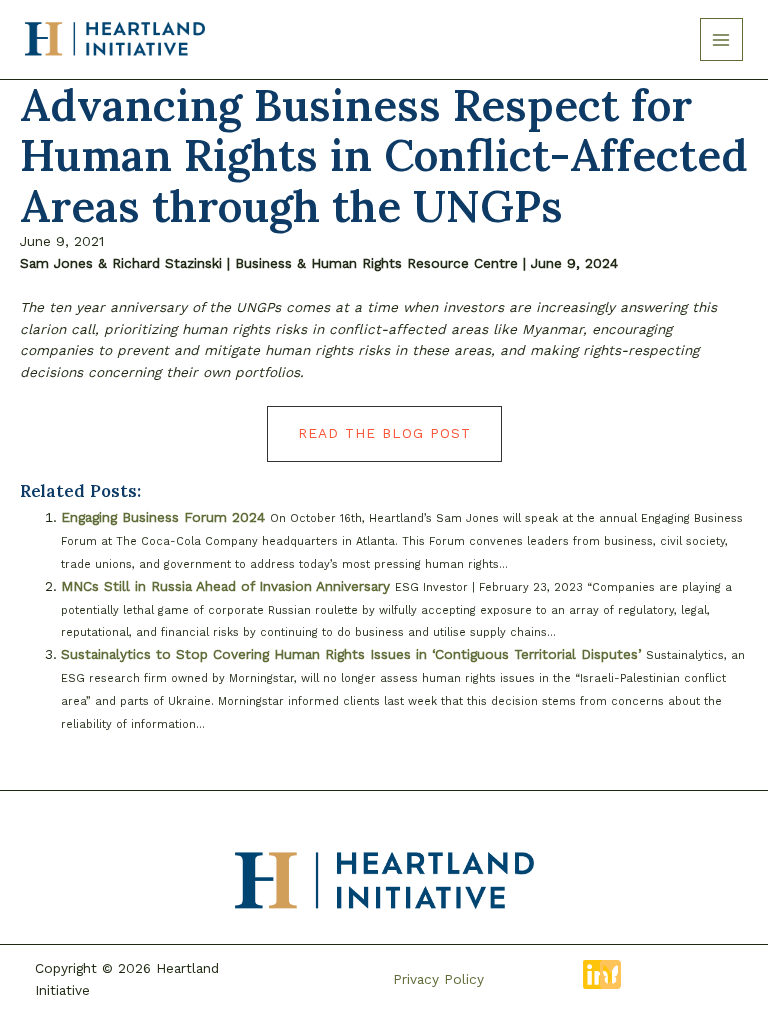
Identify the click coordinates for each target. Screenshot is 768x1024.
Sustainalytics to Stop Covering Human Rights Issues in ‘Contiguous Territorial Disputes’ (351, 654)
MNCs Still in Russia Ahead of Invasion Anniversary (225, 586)
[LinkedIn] (597, 974)
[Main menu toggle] (721, 39)
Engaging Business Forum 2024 (163, 517)
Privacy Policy (438, 979)
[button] (384, 434)
